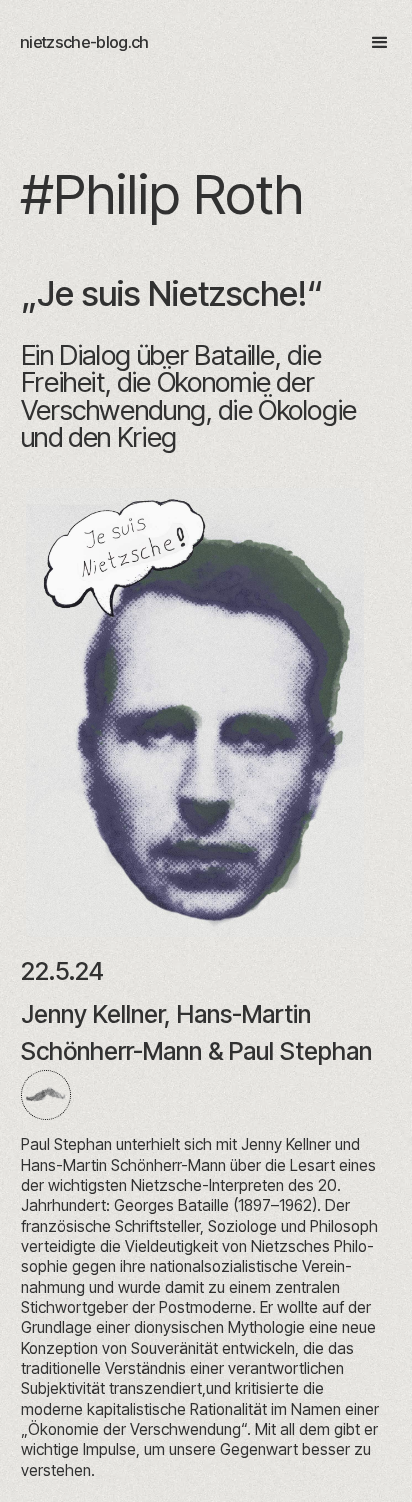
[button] (371, 43)
